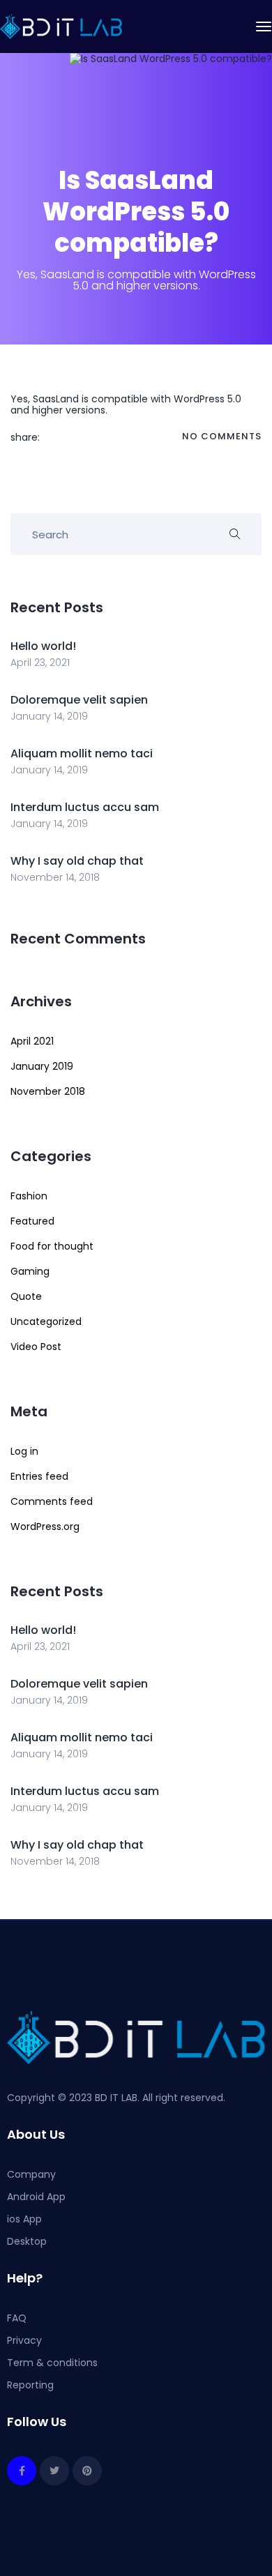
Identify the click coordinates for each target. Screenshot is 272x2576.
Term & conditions (52, 2363)
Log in (24, 1451)
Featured (32, 1221)
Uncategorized (46, 1321)
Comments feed (52, 1501)
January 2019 (42, 1066)
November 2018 (48, 1091)
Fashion (29, 1196)
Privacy (24, 2340)
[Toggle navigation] (264, 26)
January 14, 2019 (49, 716)
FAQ (17, 2318)
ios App (24, 2219)
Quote (26, 1296)
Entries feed (39, 1476)
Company (31, 2174)
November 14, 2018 (55, 877)
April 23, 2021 (40, 662)
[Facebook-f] (22, 2471)
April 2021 (32, 1041)
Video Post (36, 1347)
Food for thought (52, 1246)
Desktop (27, 2241)
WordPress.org (45, 1526)
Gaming (30, 1271)
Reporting (30, 2385)
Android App (36, 2197)
